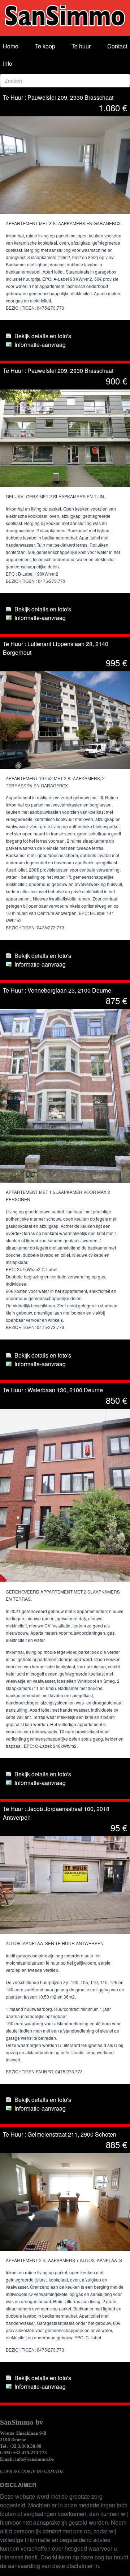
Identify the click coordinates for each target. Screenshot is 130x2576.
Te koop (45, 46)
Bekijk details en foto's (43, 336)
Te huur (81, 46)
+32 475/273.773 (30, 2453)
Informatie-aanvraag (40, 345)
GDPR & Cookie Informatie (32, 2471)
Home (11, 46)
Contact (117, 46)
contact (52, 2531)
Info (8, 63)
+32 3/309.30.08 (25, 2446)
